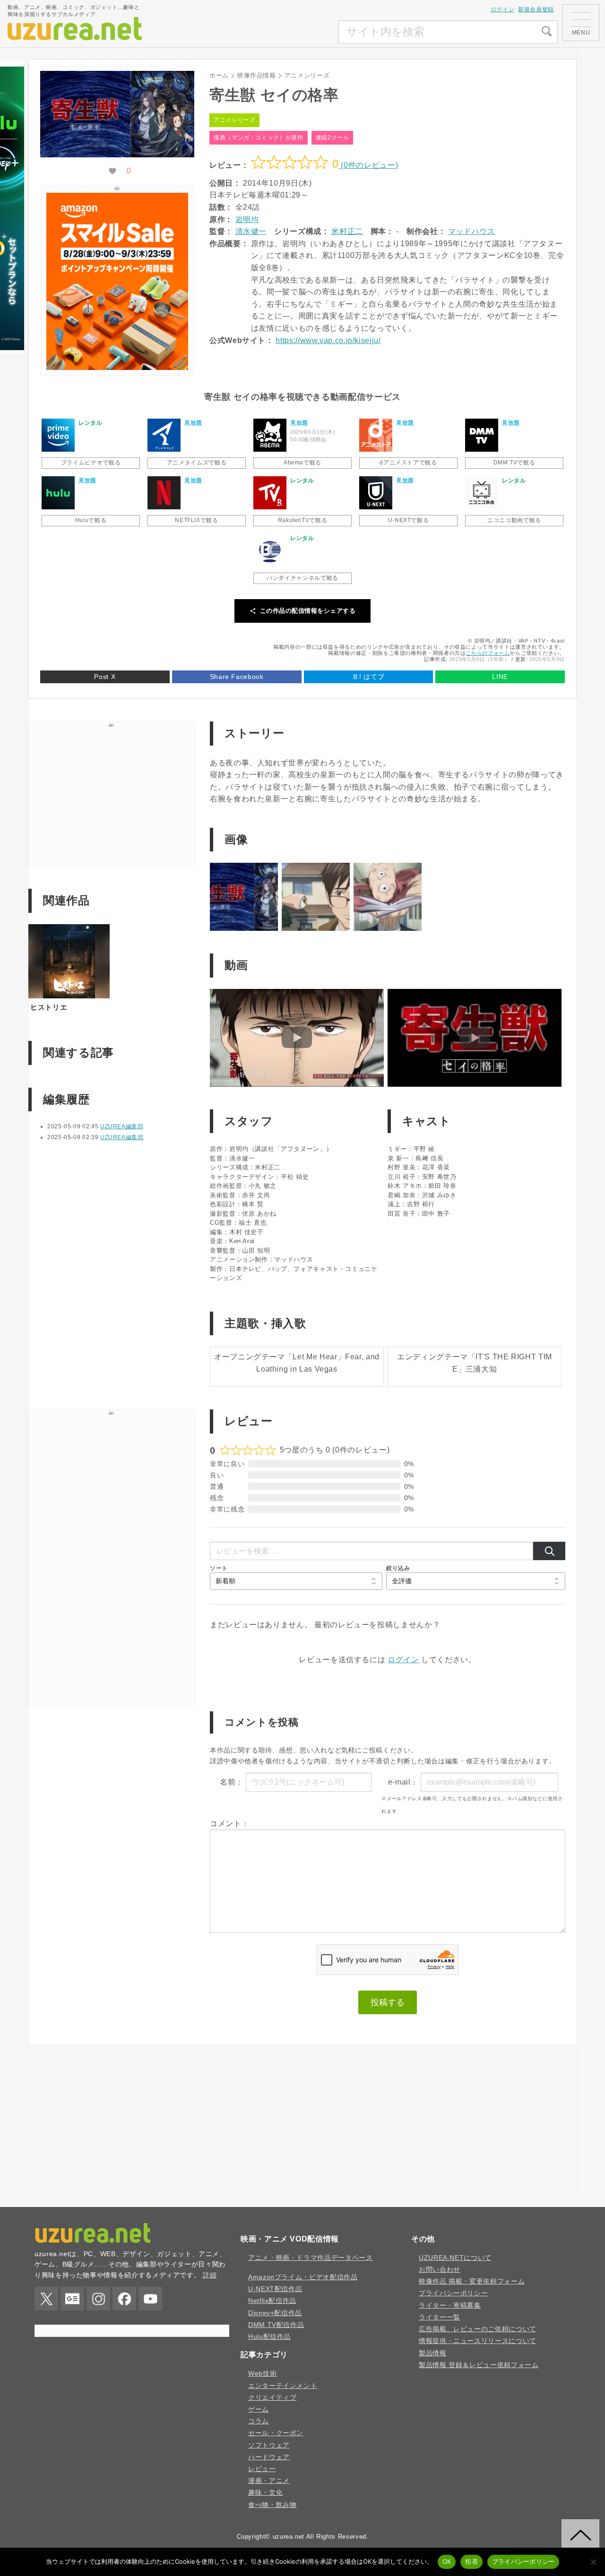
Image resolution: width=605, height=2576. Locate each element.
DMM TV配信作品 (276, 2325)
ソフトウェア (269, 2445)
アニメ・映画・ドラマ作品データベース (311, 2258)
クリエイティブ (272, 2397)
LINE (500, 677)
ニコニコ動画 (482, 493)
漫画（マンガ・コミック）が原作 (259, 137)
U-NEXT (376, 493)
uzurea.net (289, 2537)
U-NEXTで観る (409, 520)
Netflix (164, 493)
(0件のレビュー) (368, 165)
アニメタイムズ (164, 435)
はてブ (368, 677)
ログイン (503, 9)
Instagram (98, 2299)
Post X (105, 677)
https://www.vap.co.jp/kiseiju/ (328, 340)
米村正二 (347, 231)
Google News (72, 2299)
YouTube (150, 2299)
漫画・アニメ (269, 2481)
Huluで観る (91, 520)
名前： (232, 1782)
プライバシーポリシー (453, 2293)
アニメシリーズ (234, 120)
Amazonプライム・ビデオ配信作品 (303, 2277)
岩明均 (247, 219)
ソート (219, 1568)
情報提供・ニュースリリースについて (478, 2341)
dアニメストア (376, 435)
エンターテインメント (283, 2386)
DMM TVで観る (514, 463)
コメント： (229, 1824)
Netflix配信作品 (272, 2301)
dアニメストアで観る (408, 463)
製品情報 (433, 2353)
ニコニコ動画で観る (514, 520)
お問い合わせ (440, 2269)
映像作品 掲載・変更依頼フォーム (472, 2281)
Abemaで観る (302, 463)
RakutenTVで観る (303, 520)
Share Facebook (237, 677)
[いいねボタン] (112, 171)
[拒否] (593, 2562)
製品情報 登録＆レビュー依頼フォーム (479, 2365)
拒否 (471, 2561)
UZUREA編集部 (122, 1126)
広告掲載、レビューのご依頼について (478, 2329)
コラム (259, 2421)
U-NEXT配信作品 (275, 2289)
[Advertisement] (268, 32)
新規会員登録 (536, 9)
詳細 (210, 2275)
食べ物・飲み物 (272, 2505)
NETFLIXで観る (196, 520)
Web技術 (262, 2373)
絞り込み (398, 1568)
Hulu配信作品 (269, 2336)
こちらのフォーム (488, 653)
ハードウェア (269, 2457)
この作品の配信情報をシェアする (308, 611)
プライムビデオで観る (91, 463)
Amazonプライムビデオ (58, 435)
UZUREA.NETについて (455, 2258)
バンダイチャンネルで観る (302, 578)
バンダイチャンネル (270, 550)
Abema (270, 435)
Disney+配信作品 (275, 2313)
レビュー (262, 2469)
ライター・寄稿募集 (450, 2305)
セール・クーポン (276, 2433)
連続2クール (333, 137)
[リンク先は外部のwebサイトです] (117, 367)
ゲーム (259, 2409)
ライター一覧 (440, 2317)
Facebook (124, 2299)
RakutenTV (270, 493)
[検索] (549, 1551)
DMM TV (482, 435)
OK (447, 2561)
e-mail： (403, 1782)
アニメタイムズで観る (197, 463)
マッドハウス (472, 231)
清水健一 (251, 231)
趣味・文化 (265, 2492)
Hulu (58, 493)
